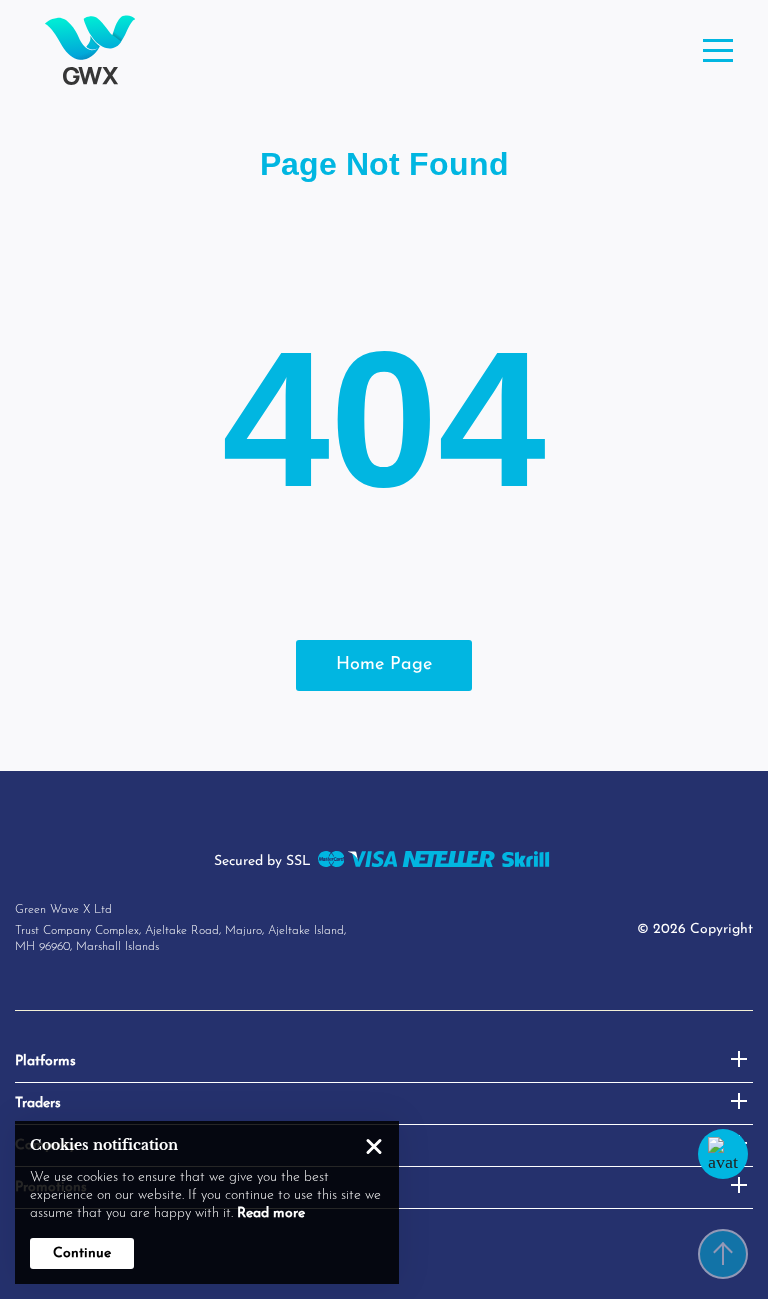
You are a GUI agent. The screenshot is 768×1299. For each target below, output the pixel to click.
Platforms (45, 1061)
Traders (38, 1103)
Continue (82, 1253)
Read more (271, 1213)
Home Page (384, 665)
